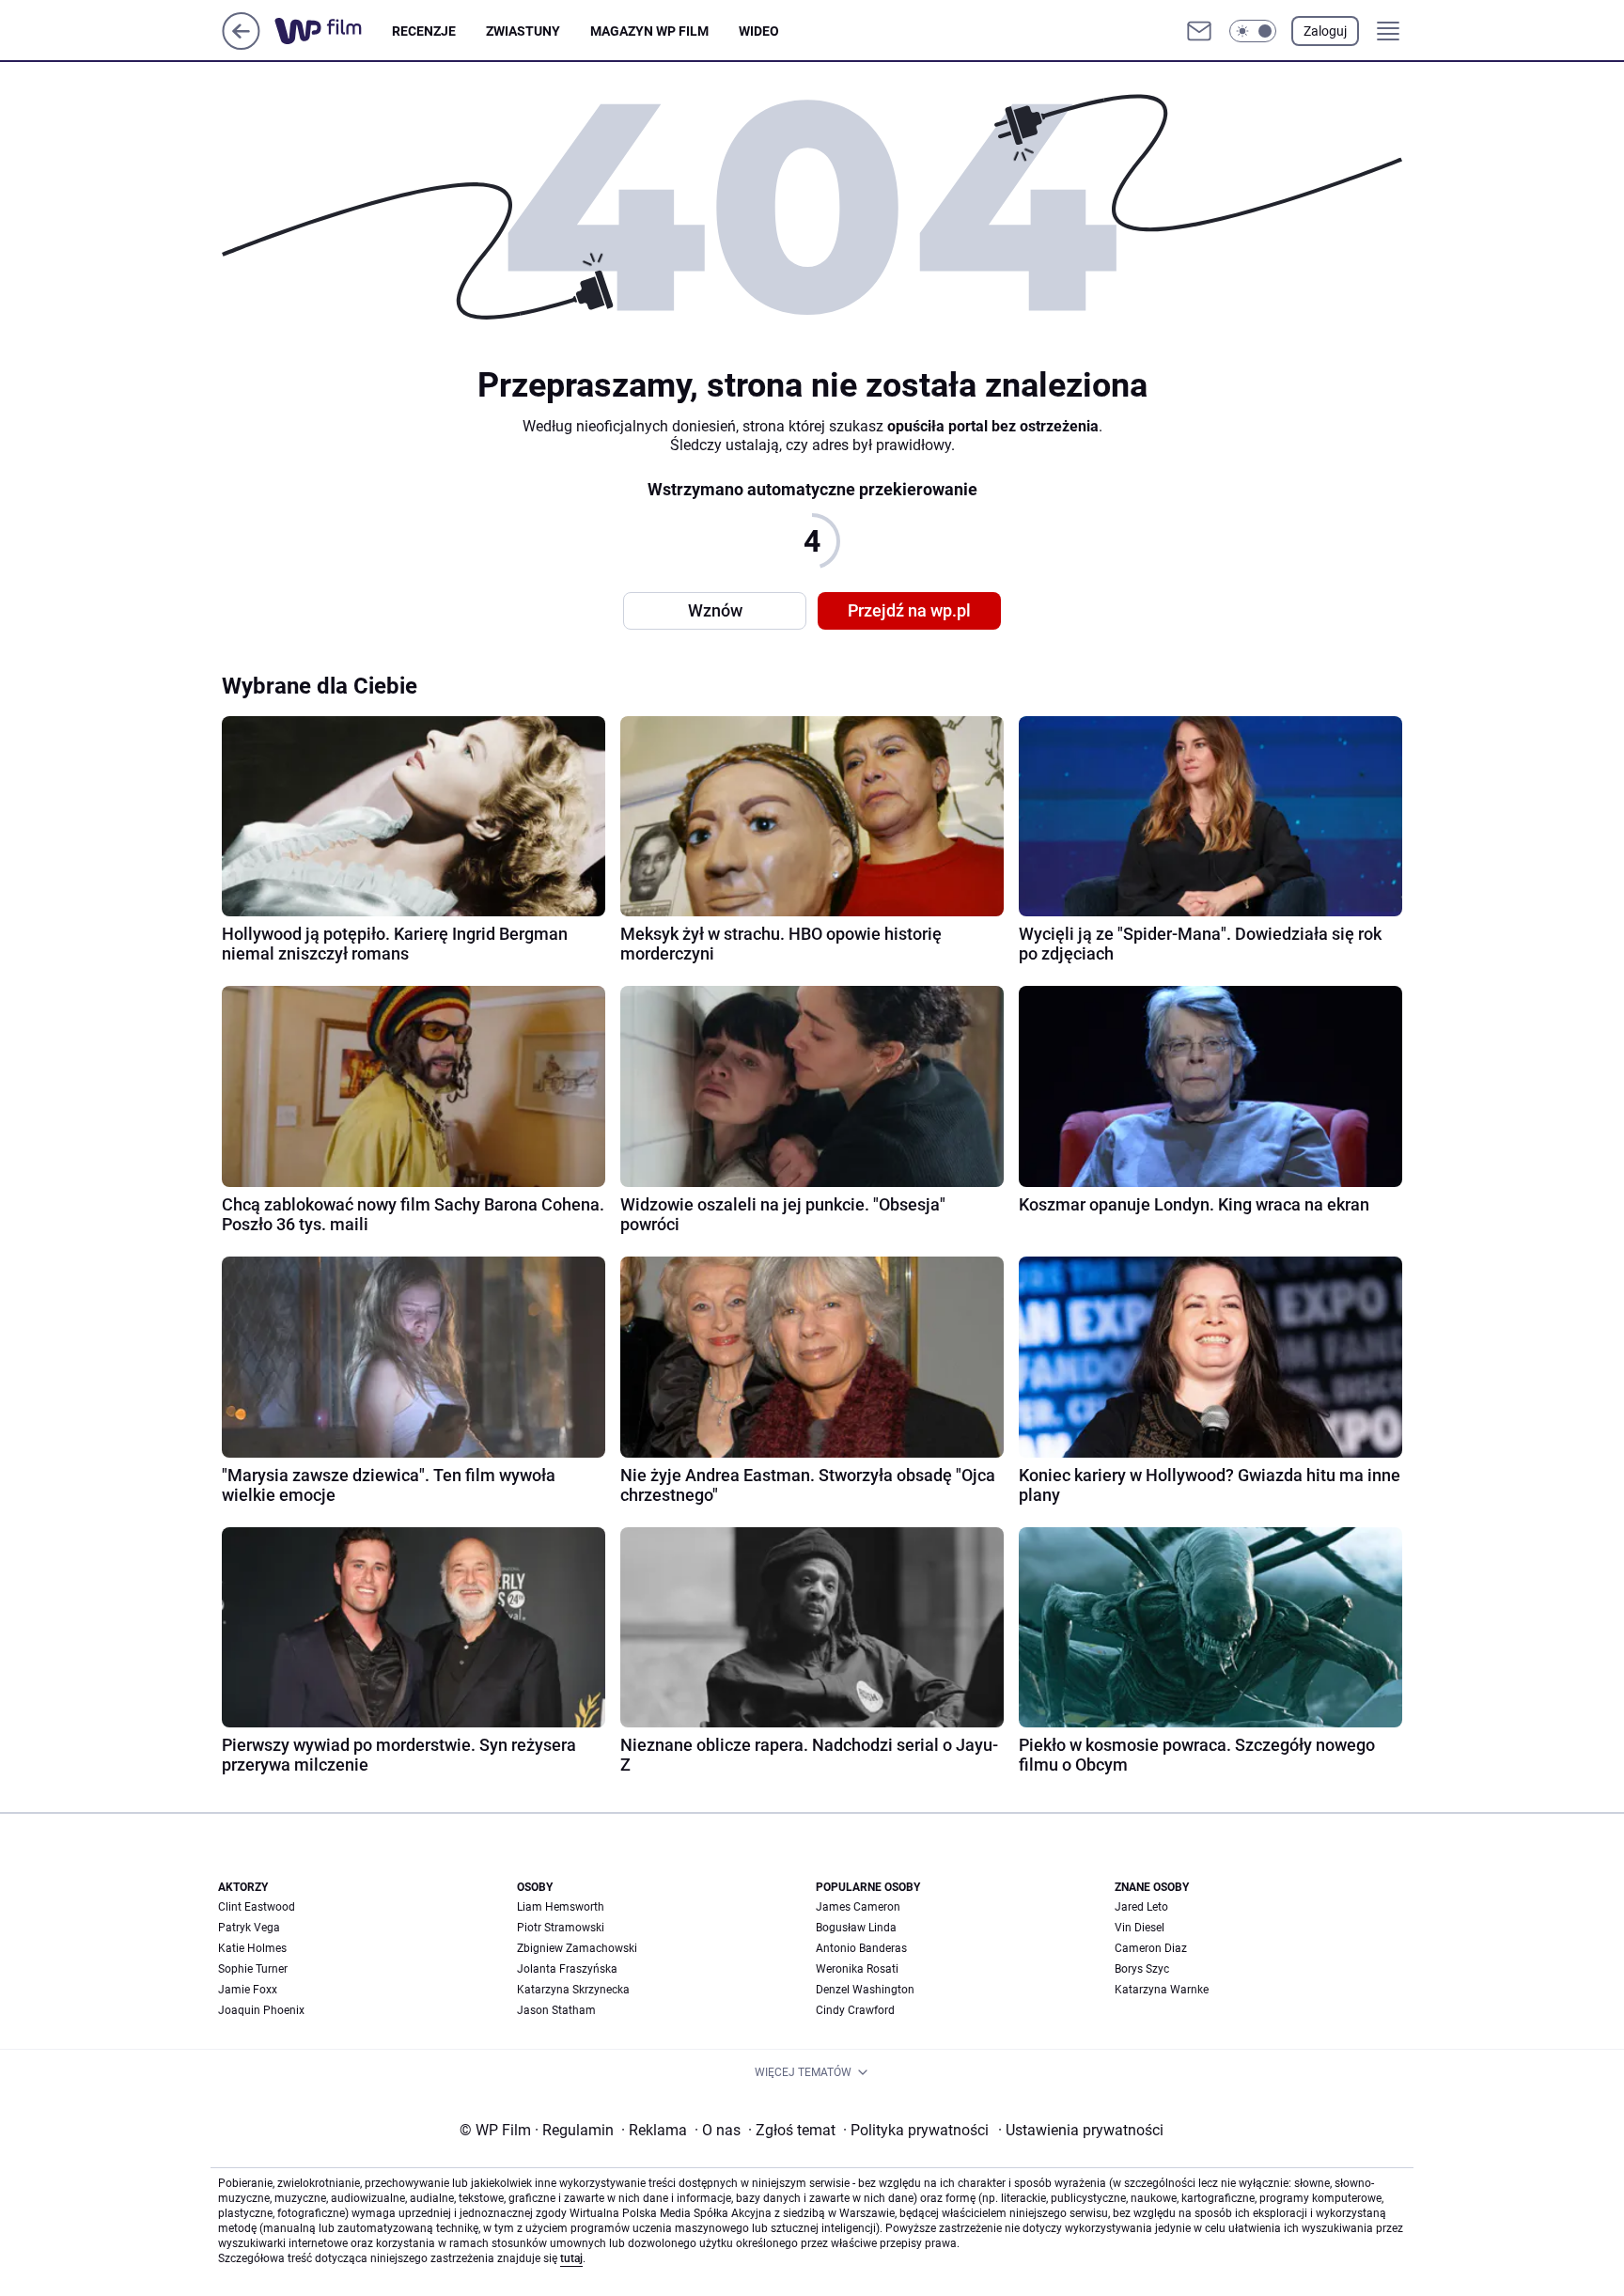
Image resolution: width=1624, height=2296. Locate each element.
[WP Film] (333, 31)
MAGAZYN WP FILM (649, 31)
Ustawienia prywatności (1081, 2130)
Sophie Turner (253, 1969)
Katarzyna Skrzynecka (573, 1990)
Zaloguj (1325, 31)
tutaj (571, 2258)
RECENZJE (424, 31)
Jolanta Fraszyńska (567, 1969)
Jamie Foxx (248, 1990)
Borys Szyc (1142, 1969)
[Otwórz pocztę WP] (1199, 31)
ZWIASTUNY (523, 31)
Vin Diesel (1140, 1928)
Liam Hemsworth (561, 1907)
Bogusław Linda (856, 1928)
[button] (1253, 31)
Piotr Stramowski (561, 1928)
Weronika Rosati (857, 1969)
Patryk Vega (249, 1928)
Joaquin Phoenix (261, 2010)
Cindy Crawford (855, 2010)
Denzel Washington (865, 1990)
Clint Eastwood (257, 1907)
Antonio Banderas (861, 1948)
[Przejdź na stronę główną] (241, 45)
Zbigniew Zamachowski (577, 1948)
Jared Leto (1141, 1907)
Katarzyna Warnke (1162, 1990)
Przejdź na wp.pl (909, 610)
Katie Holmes (252, 1948)
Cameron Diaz (1151, 1948)
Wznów (715, 610)
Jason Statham (556, 2010)
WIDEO (759, 31)
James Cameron (858, 1907)
